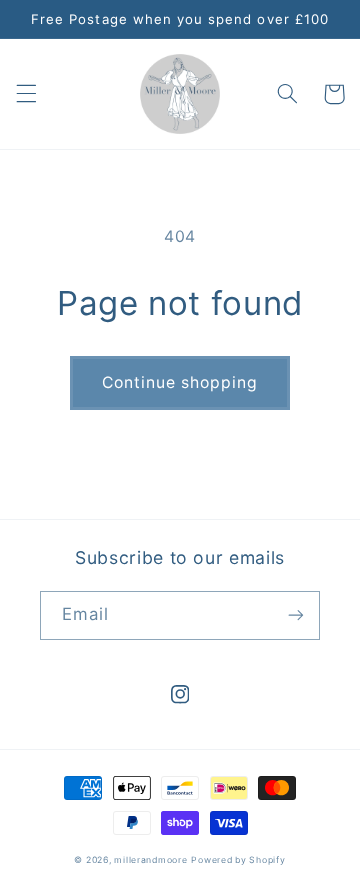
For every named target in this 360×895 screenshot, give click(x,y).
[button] (26, 94)
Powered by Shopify (238, 860)
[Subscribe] (296, 615)
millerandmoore (150, 860)
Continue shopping (180, 382)
